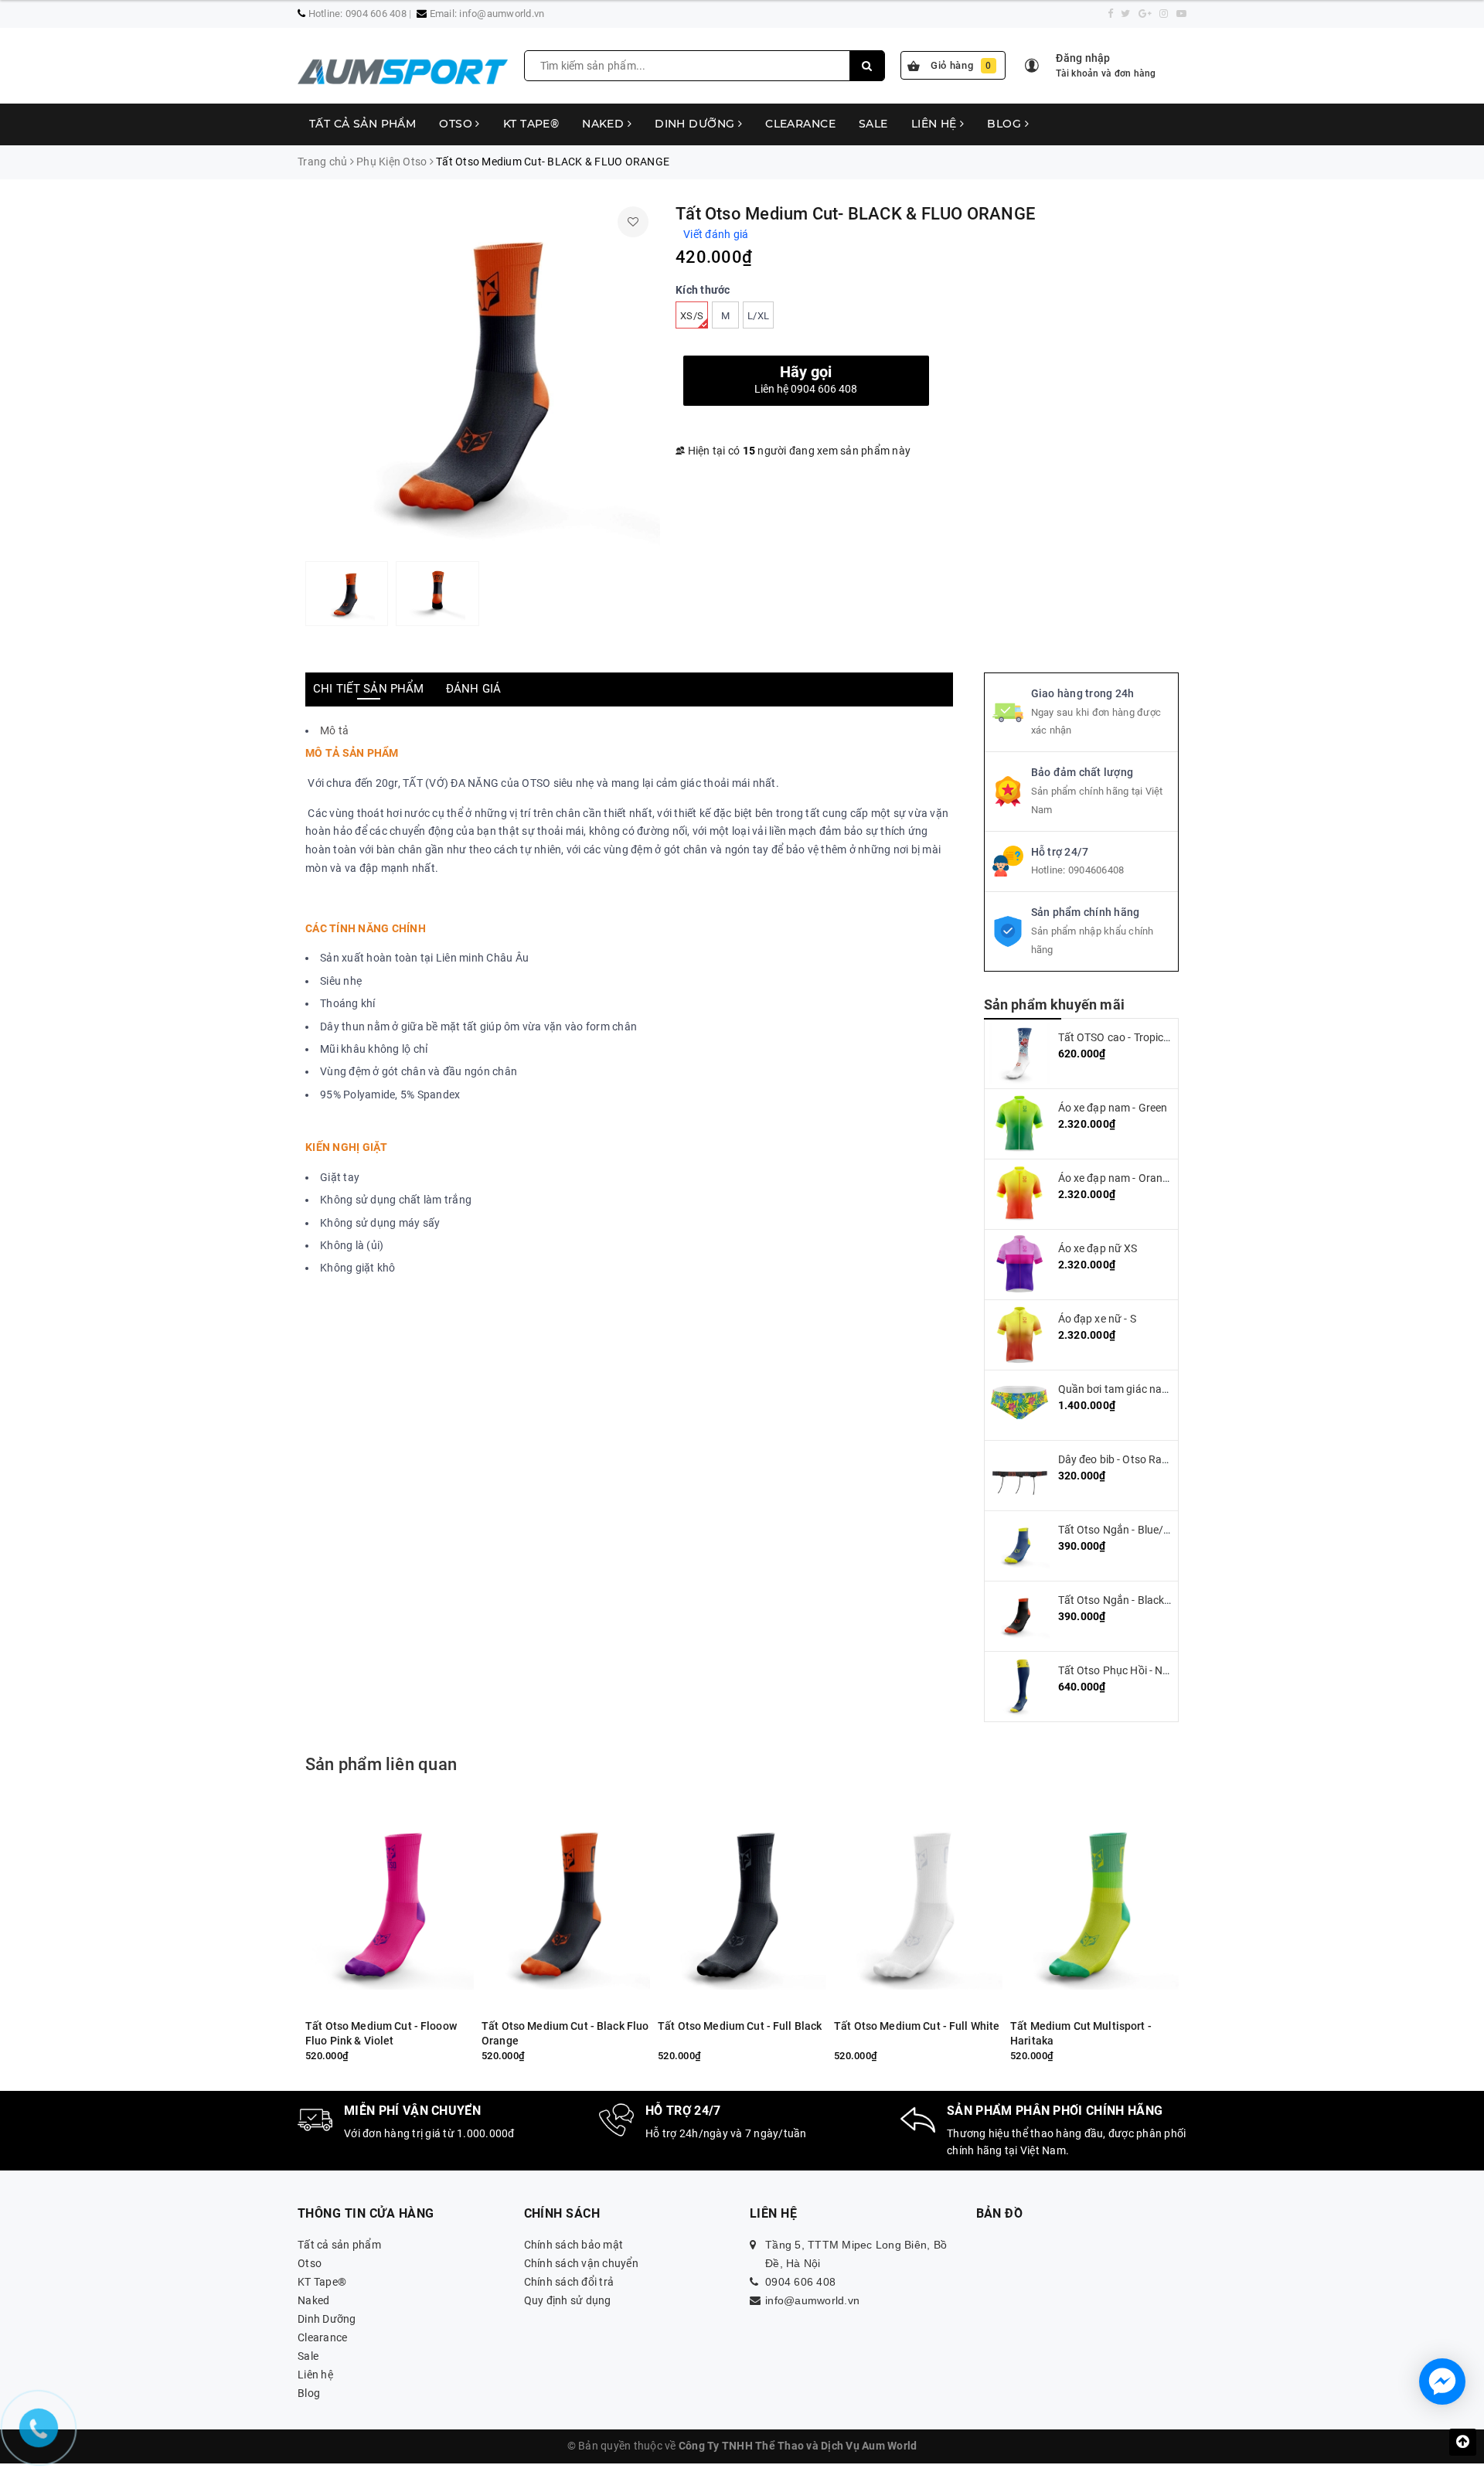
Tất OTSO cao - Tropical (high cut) (1140, 1037)
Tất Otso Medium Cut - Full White (917, 2026)
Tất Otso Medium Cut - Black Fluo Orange (565, 2034)
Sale (873, 124)
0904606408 (1096, 870)
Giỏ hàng (961, 65)
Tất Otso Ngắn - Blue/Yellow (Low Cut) (1152, 1530)
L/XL (758, 316)
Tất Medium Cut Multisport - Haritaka (1081, 2034)
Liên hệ (936, 124)
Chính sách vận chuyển (581, 2263)
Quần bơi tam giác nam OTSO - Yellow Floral (1165, 1389)
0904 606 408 (376, 14)
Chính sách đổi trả (569, 2282)
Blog (1006, 124)
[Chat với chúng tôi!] (1442, 2382)
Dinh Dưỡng (696, 124)
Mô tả (334, 730)
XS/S (692, 316)
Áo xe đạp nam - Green (1113, 1108)
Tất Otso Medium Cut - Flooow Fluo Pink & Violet (381, 2034)
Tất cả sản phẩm (362, 124)
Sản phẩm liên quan (381, 1764)
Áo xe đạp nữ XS (1098, 1248)
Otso (457, 124)
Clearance (800, 124)
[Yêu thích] (633, 222)
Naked (605, 124)
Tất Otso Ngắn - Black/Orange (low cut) (1155, 1600)
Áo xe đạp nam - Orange (1116, 1178)
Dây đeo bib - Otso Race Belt (1127, 1459)
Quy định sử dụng (568, 2300)
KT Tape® (531, 124)
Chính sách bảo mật (574, 2245)
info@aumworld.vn (502, 14)
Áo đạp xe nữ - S (1097, 1319)
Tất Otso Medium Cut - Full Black (740, 2026)
